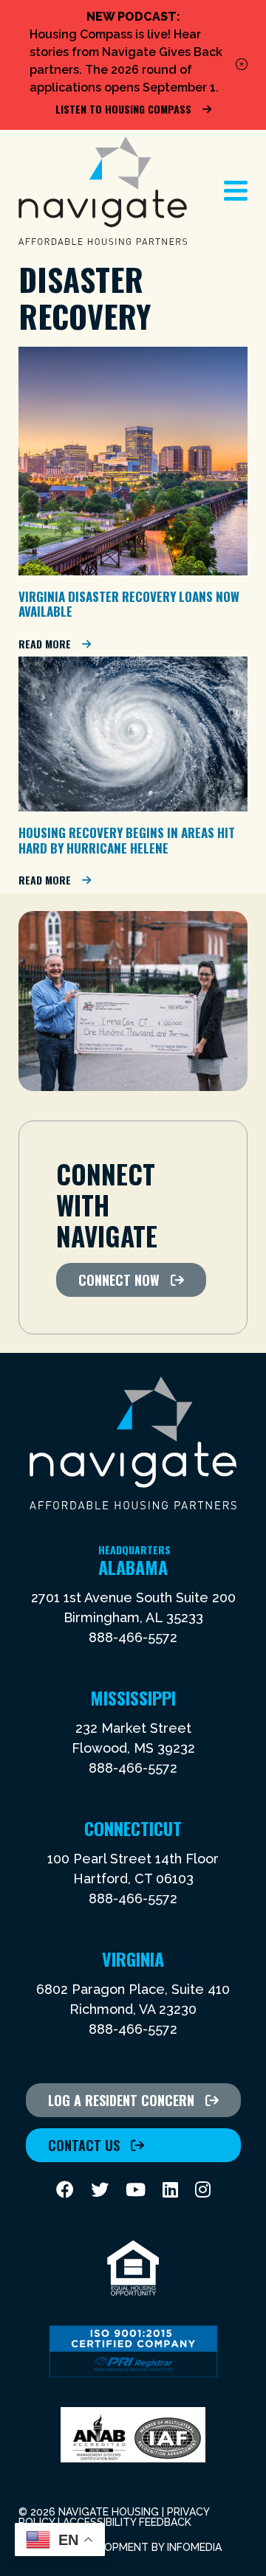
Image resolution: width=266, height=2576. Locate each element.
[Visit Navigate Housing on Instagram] (203, 2190)
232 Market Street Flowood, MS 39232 (133, 1738)
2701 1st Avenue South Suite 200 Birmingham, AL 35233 (133, 1607)
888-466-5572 (133, 1637)
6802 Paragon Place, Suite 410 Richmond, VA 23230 (133, 1999)
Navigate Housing (103, 191)
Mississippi (133, 1697)
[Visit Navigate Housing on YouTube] (136, 2190)
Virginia (133, 1959)
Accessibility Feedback (127, 2522)
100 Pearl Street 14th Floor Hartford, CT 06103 (133, 1869)
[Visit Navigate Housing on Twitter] (100, 2190)
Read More (45, 644)
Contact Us (84, 2145)
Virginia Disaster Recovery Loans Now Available (129, 604)
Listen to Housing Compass (123, 109)
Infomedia (194, 2547)
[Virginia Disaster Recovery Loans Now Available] (133, 571)
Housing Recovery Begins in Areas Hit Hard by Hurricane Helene (127, 840)
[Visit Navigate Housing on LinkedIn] (170, 2190)
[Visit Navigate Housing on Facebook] (65, 2190)
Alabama (134, 1567)
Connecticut (133, 1828)
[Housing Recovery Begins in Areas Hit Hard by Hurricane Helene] (133, 807)
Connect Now (119, 1280)
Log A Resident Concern (121, 2100)
